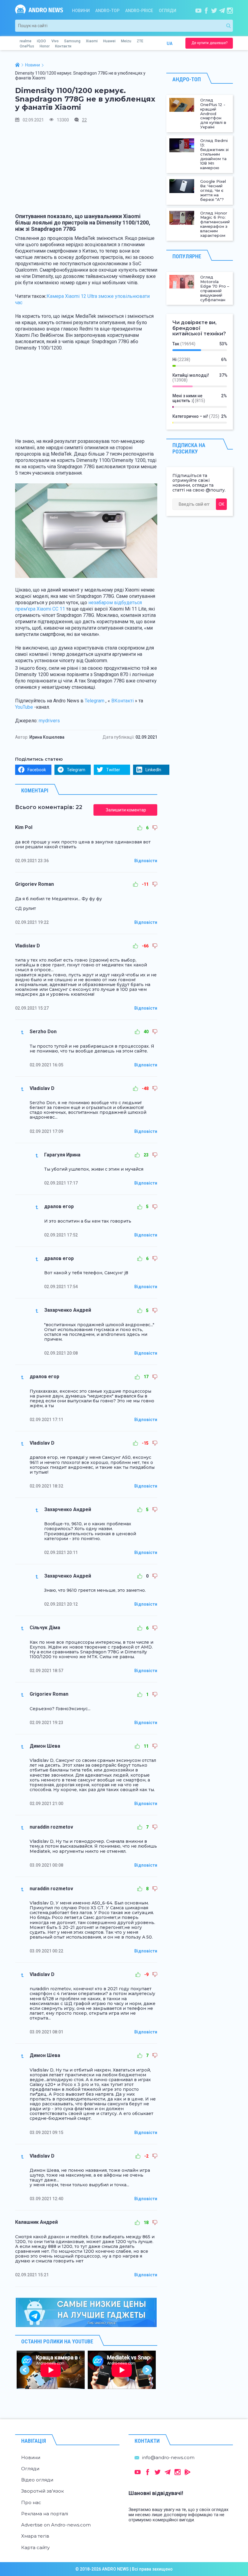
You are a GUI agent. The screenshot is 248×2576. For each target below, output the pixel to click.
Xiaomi (92, 41)
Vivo (55, 41)
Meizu (126, 41)
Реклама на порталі (45, 2514)
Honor (45, 46)
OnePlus (27, 46)
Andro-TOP (107, 11)
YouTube (24, 707)
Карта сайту (35, 2547)
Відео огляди (37, 2480)
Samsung (72, 41)
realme (26, 41)
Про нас (31, 2502)
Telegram (95, 701)
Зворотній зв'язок (42, 2491)
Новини (81, 11)
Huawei (109, 41)
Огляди (168, 11)
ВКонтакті (122, 701)
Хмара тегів (35, 2536)
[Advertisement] (86, 171)
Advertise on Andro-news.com (56, 2525)
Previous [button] (25, 2370)
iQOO (41, 41)
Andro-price (139, 11)
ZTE (140, 41)
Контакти (63, 46)
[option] (51, 2370)
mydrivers (49, 721)
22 (84, 120)
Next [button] (147, 2370)
